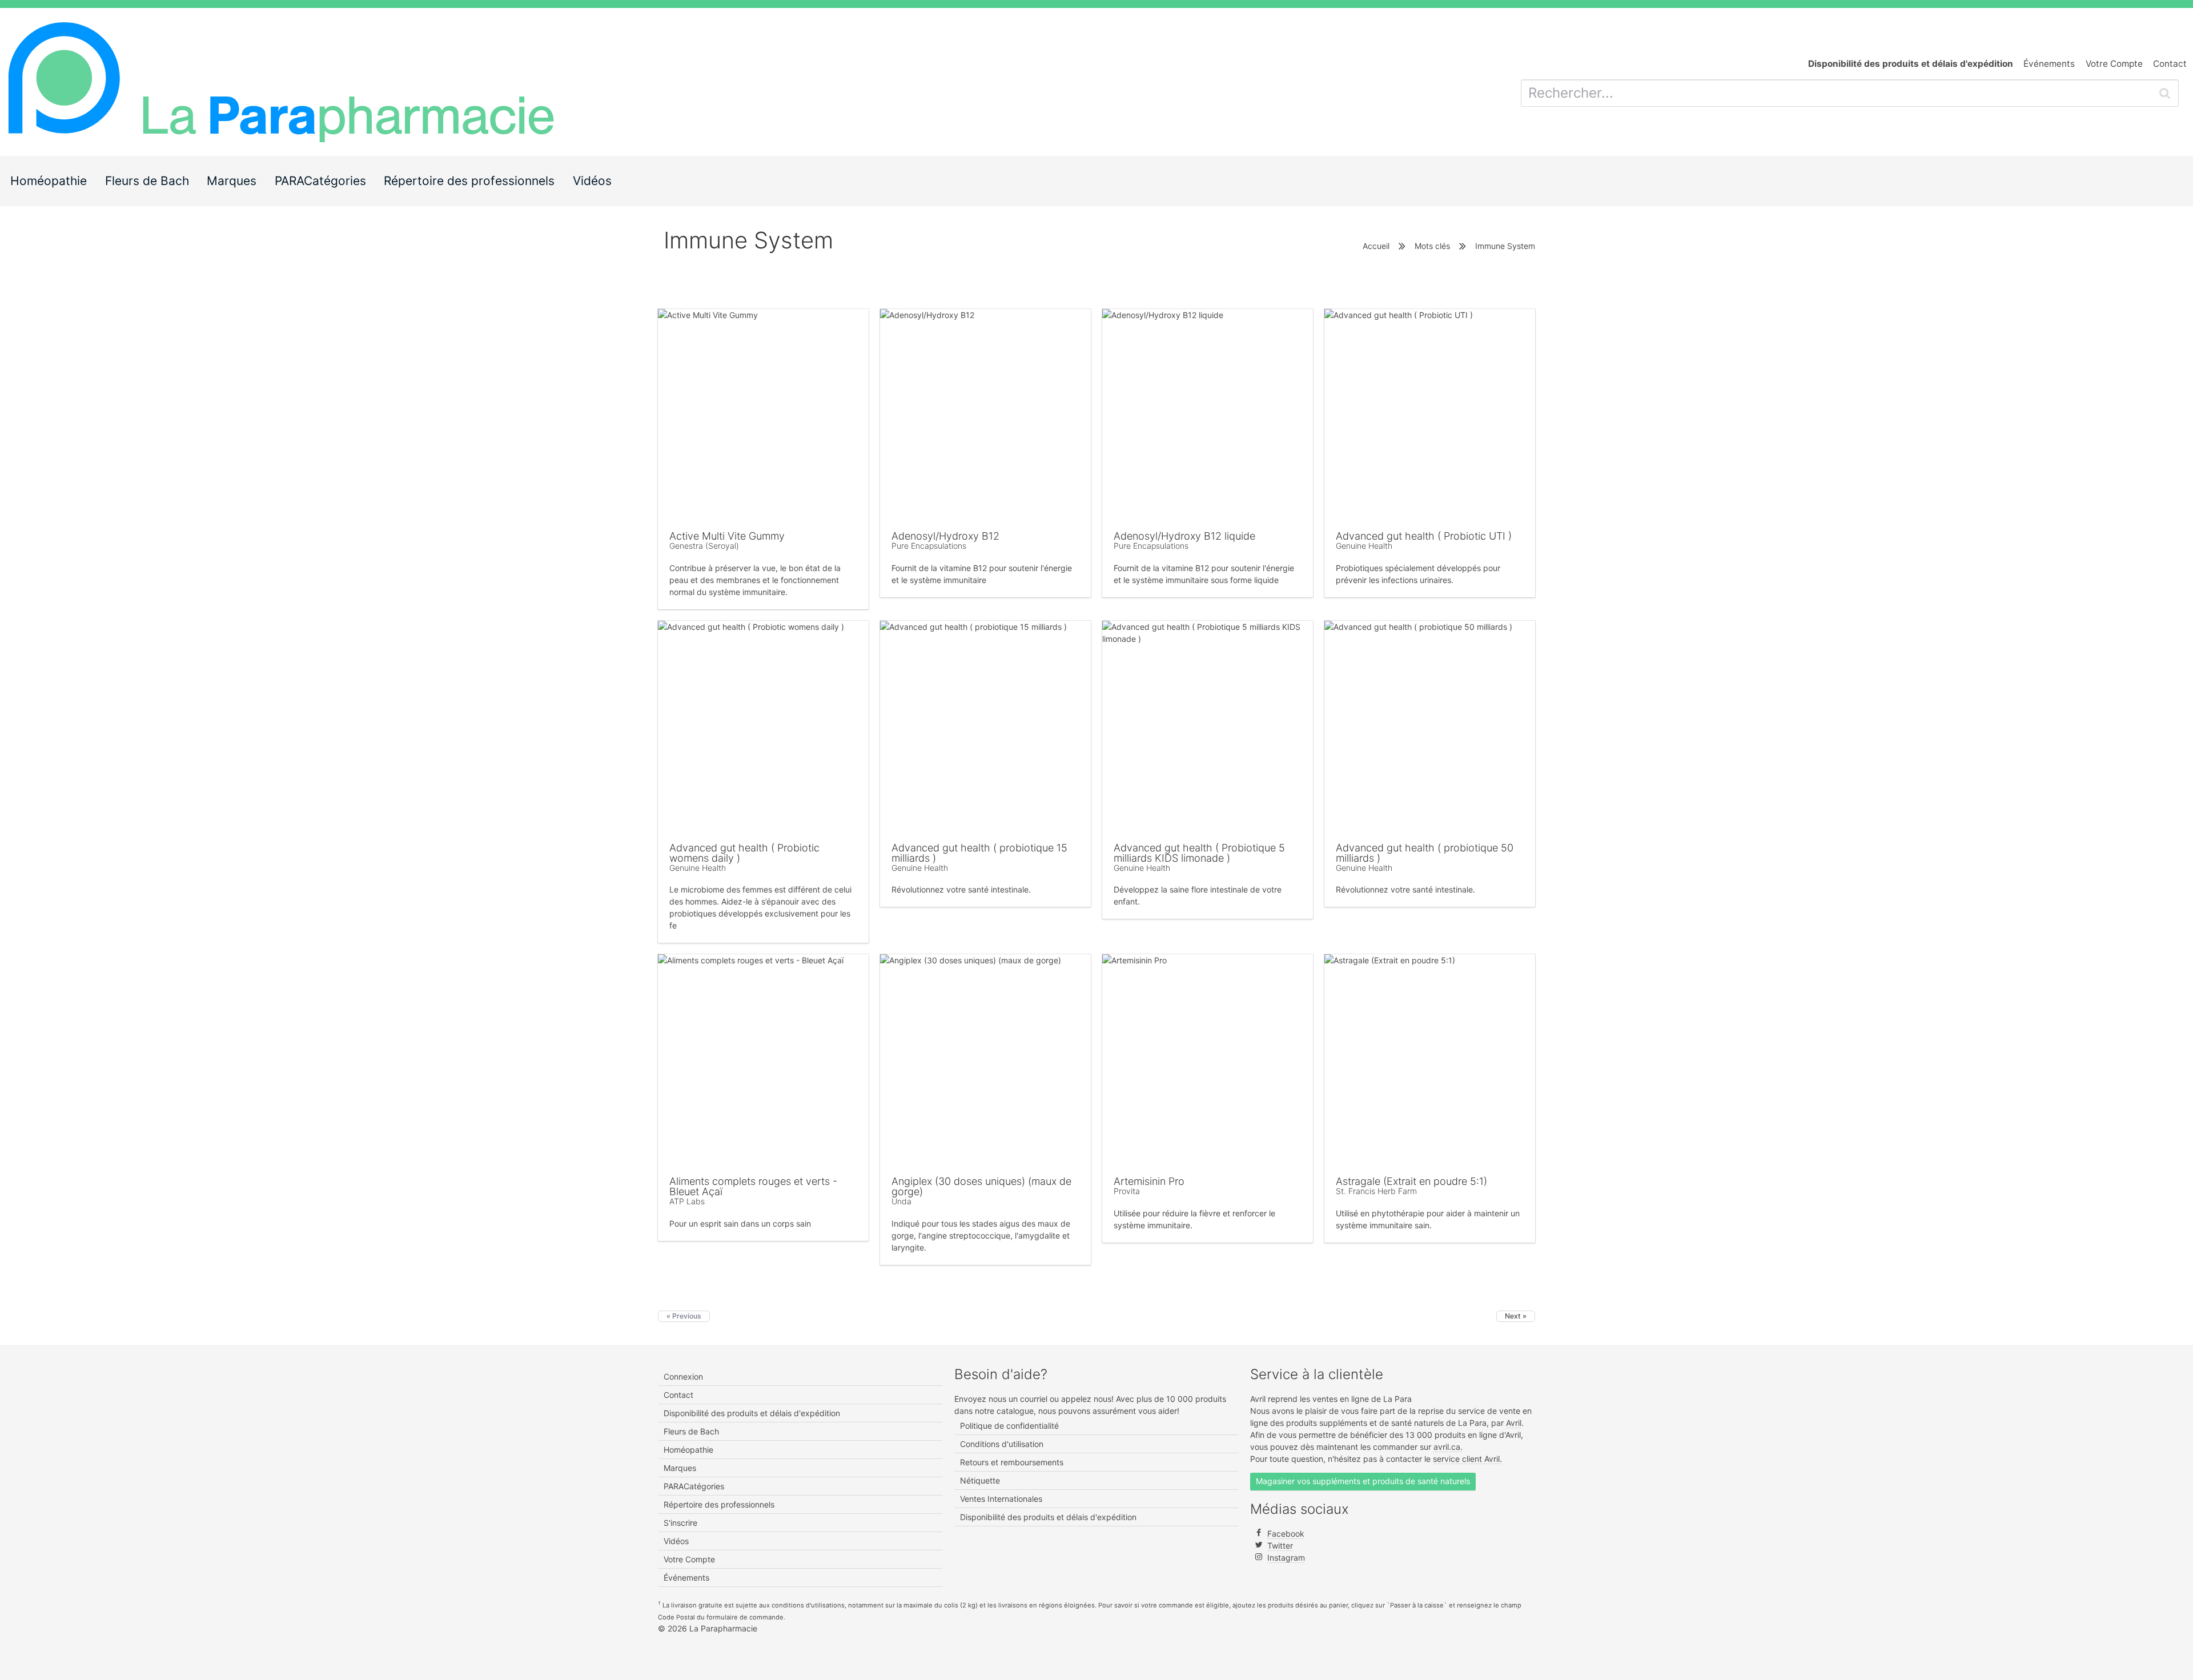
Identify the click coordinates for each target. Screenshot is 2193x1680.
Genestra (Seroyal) (704, 546)
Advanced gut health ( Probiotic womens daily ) (744, 853)
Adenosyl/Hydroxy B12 (945, 536)
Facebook (1286, 1534)
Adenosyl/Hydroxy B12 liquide (1184, 536)
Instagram (1286, 1558)
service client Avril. (1467, 1459)
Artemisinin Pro (1149, 1181)
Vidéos (592, 181)
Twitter (1280, 1546)
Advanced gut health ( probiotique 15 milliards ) (979, 853)
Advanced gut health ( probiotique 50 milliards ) (1425, 853)
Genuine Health (1364, 546)
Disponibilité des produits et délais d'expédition (752, 1413)
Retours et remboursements (1012, 1462)
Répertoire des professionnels (469, 181)
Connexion (683, 1376)
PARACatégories (320, 181)
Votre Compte (2114, 64)
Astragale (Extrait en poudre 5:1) (1411, 1181)
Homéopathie (49, 181)
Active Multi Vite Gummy (727, 536)
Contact (2170, 64)
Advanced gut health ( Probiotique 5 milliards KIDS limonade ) (1199, 853)
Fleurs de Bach (147, 181)
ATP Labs (687, 1201)
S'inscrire (680, 1523)
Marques (232, 181)
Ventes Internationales (1001, 1499)
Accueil (1376, 246)
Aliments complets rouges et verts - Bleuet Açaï (753, 1186)
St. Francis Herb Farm (1376, 1191)
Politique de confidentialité (1009, 1426)
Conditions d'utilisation (1002, 1444)
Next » (1516, 1316)
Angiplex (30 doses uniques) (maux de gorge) (981, 1186)
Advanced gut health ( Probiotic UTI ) (1424, 536)
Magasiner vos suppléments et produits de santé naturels (1363, 1481)
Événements (2049, 64)
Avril (1514, 1423)
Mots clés (1432, 246)
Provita (1127, 1191)
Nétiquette (980, 1480)
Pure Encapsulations (929, 546)
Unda (901, 1201)
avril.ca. (1448, 1447)
